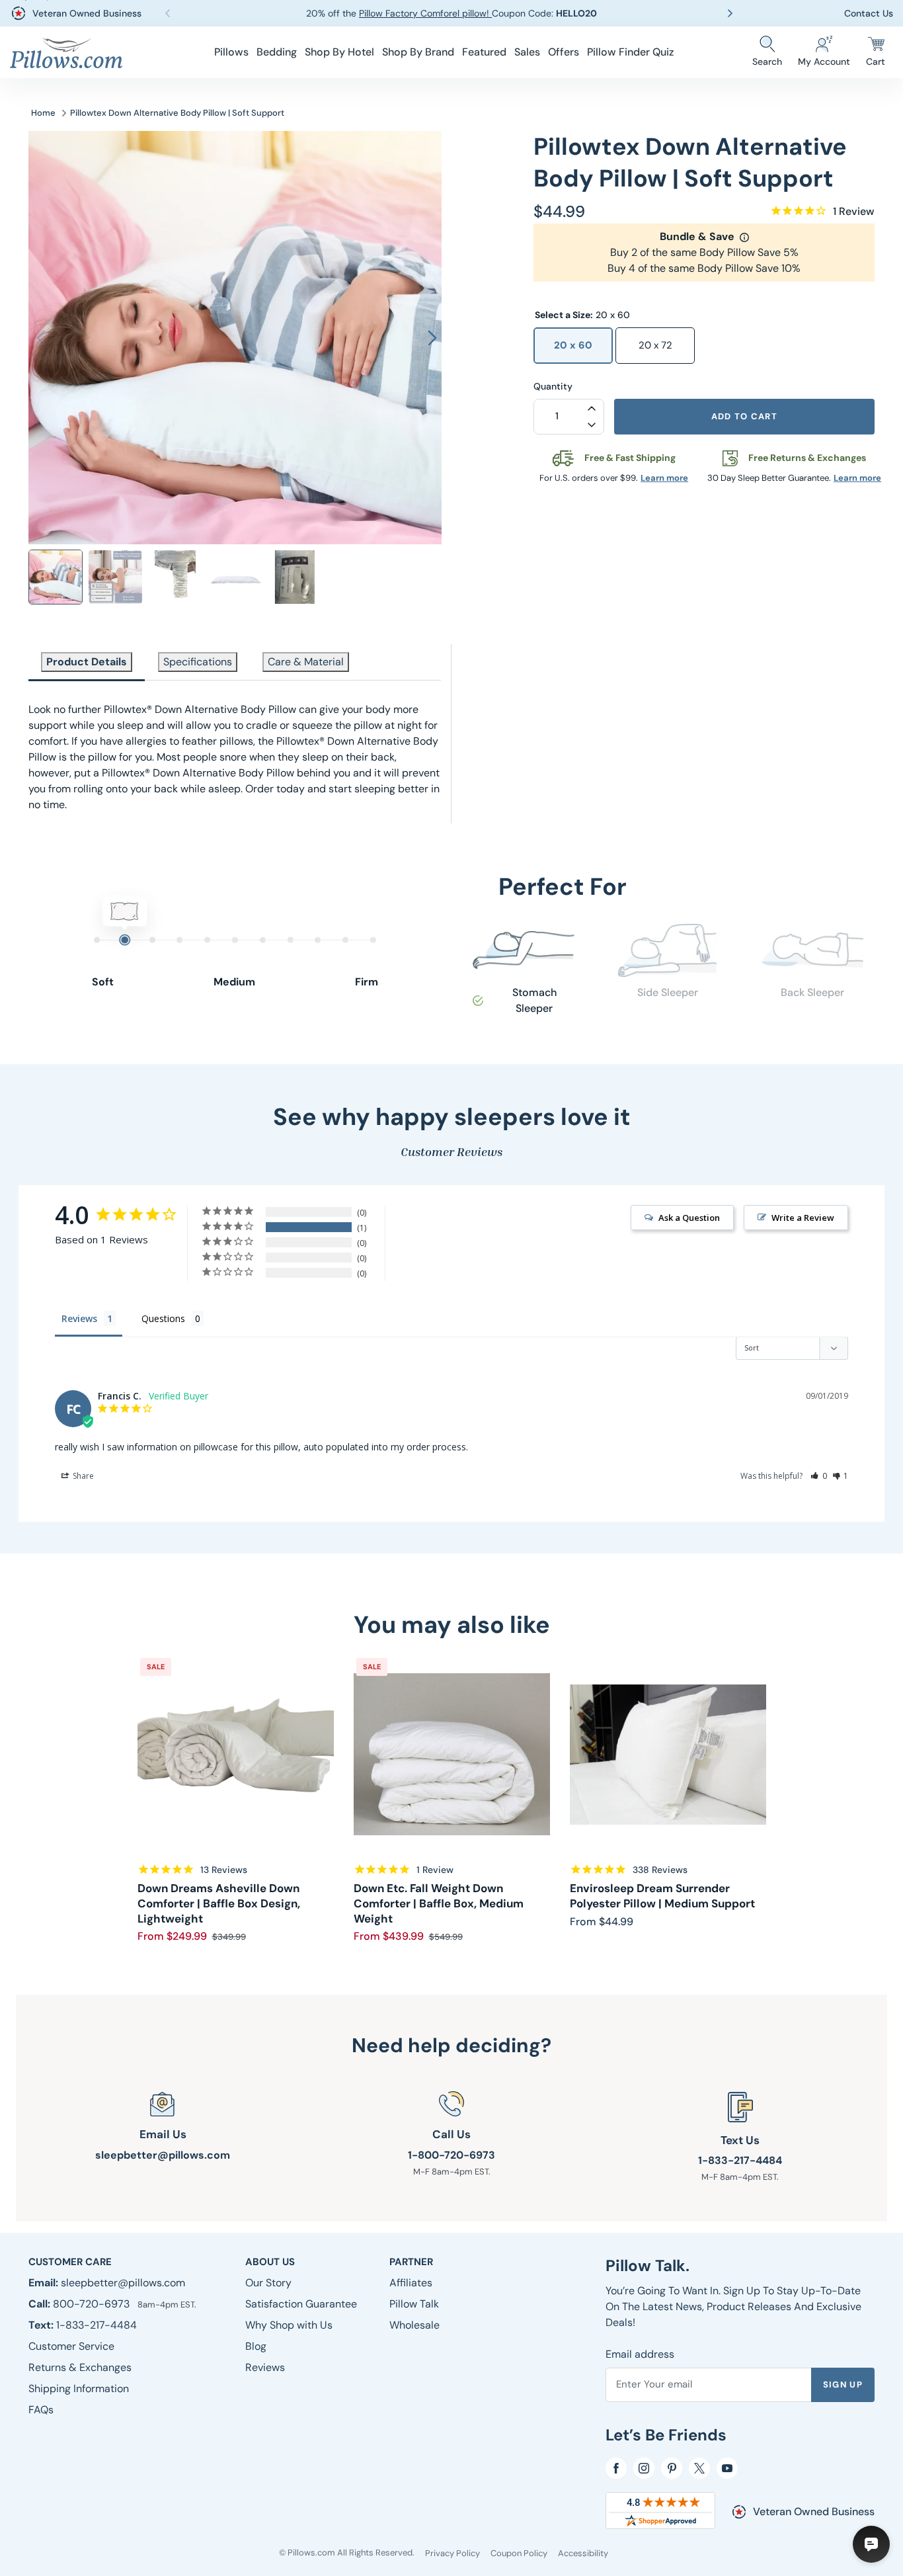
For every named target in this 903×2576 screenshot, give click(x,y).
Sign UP (843, 2385)
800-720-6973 (93, 2304)
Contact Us (869, 13)
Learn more (664, 478)
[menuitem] (231, 52)
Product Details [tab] (87, 662)
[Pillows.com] (66, 53)
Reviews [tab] (79, 1318)
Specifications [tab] (198, 662)
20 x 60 (573, 345)
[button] (231, 52)
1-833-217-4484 (740, 2160)
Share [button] (82, 1476)
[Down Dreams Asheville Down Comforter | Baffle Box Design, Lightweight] (236, 1754)
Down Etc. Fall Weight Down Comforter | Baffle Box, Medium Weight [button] (439, 1903)
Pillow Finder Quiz (630, 52)
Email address (640, 2354)
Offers (564, 52)
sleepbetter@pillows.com (163, 2155)
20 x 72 (655, 345)
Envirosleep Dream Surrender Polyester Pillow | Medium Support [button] (662, 1896)
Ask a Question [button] (689, 1218)
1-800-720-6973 (451, 2155)
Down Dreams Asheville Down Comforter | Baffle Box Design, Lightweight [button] (219, 1903)
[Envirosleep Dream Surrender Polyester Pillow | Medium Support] (668, 1754)
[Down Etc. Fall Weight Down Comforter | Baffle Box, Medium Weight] (452, 1754)
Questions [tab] (163, 1318)
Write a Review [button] (803, 1218)
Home (43, 113)
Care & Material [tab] (306, 662)
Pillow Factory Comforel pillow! (425, 13)
